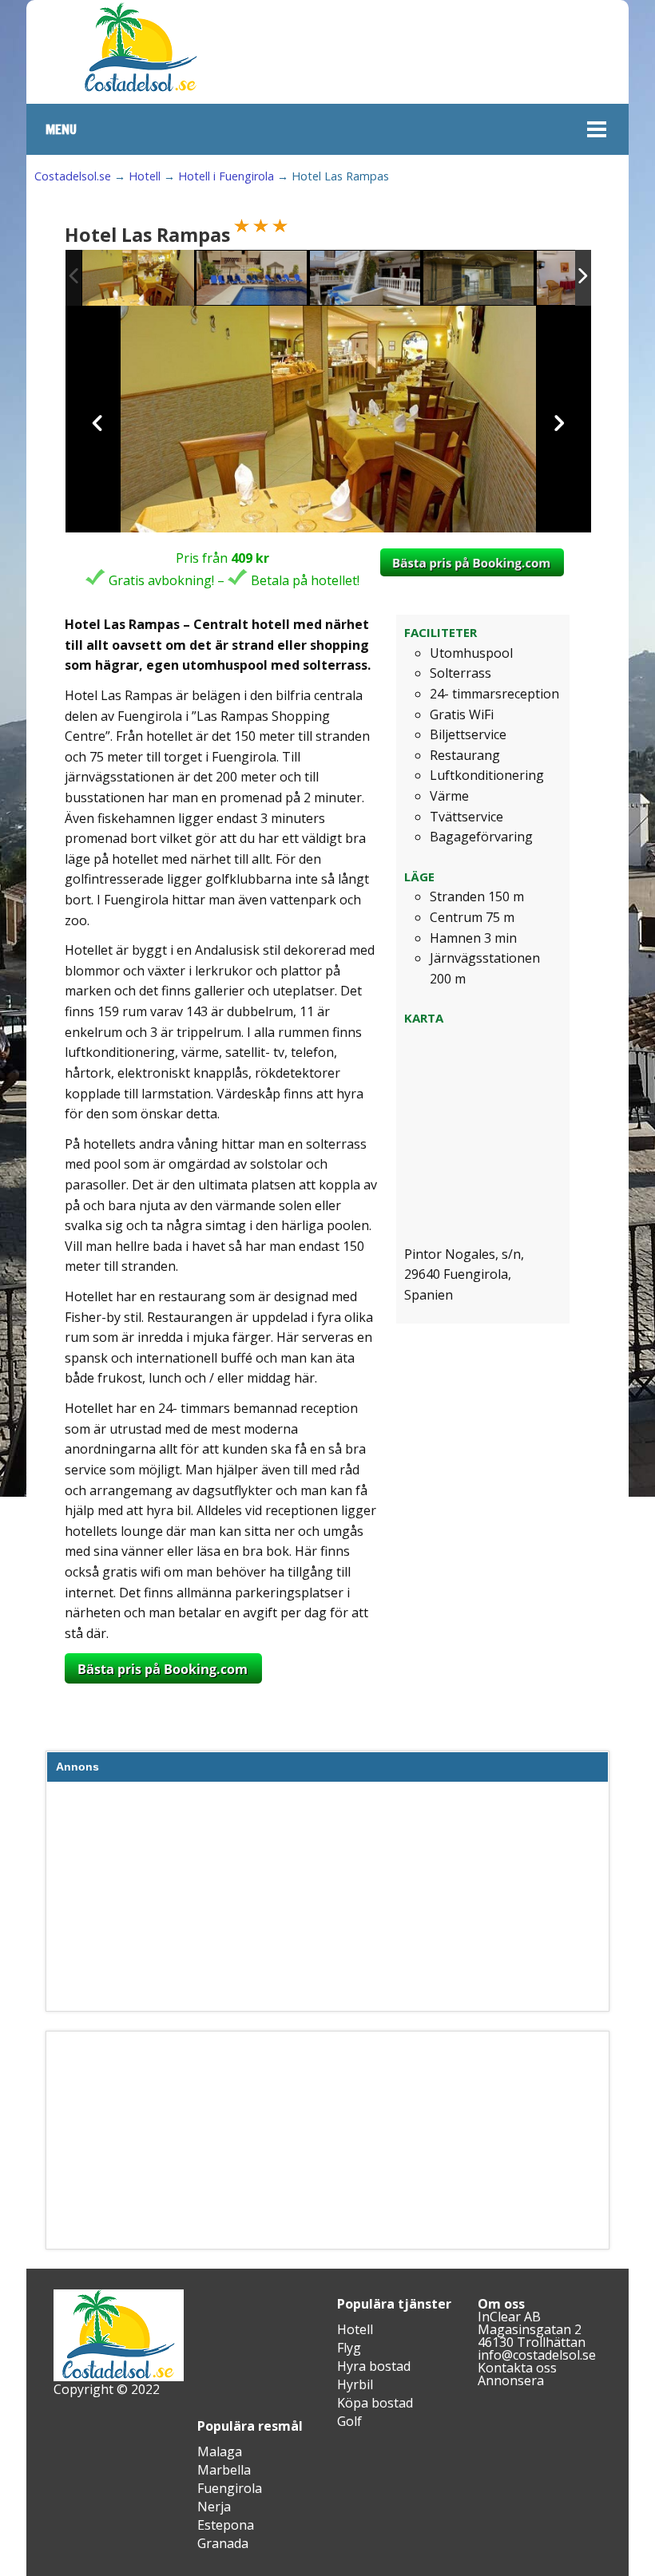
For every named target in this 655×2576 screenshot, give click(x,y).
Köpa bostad (375, 2403)
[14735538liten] (252, 279)
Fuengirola (230, 2488)
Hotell (145, 176)
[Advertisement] (327, 1900)
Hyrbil (355, 2384)
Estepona (226, 2525)
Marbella (224, 2470)
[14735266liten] (366, 279)
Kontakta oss (517, 2368)
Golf (349, 2421)
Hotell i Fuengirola (226, 176)
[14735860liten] (138, 278)
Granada (223, 2543)
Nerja (214, 2507)
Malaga (220, 2451)
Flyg (349, 2348)
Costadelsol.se (73, 176)
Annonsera (511, 2380)
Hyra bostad (374, 2366)
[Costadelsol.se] (141, 89)
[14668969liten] (479, 279)
